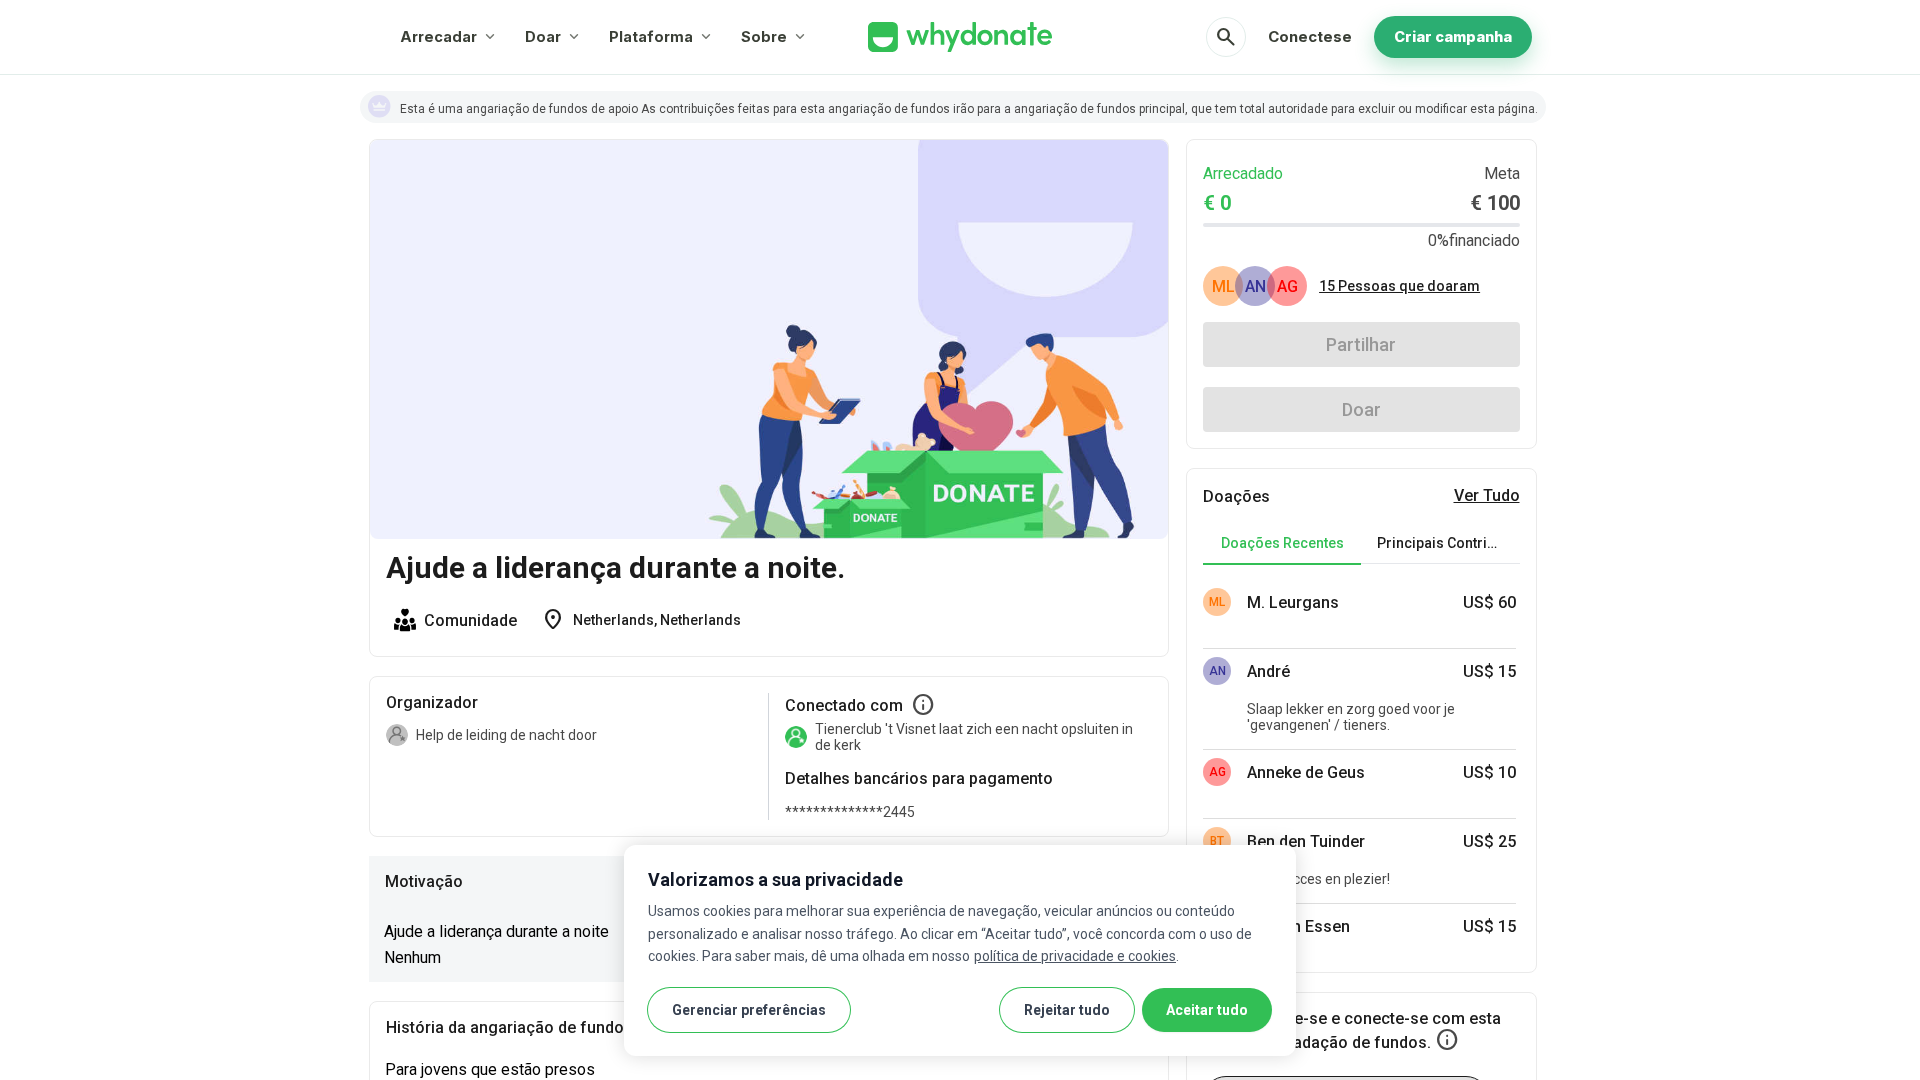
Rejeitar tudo (1067, 1010)
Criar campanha (1453, 36)
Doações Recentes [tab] (1282, 543)
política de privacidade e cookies (1075, 956)
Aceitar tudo (1207, 1010)
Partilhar (1361, 344)
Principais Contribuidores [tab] (1448, 543)
